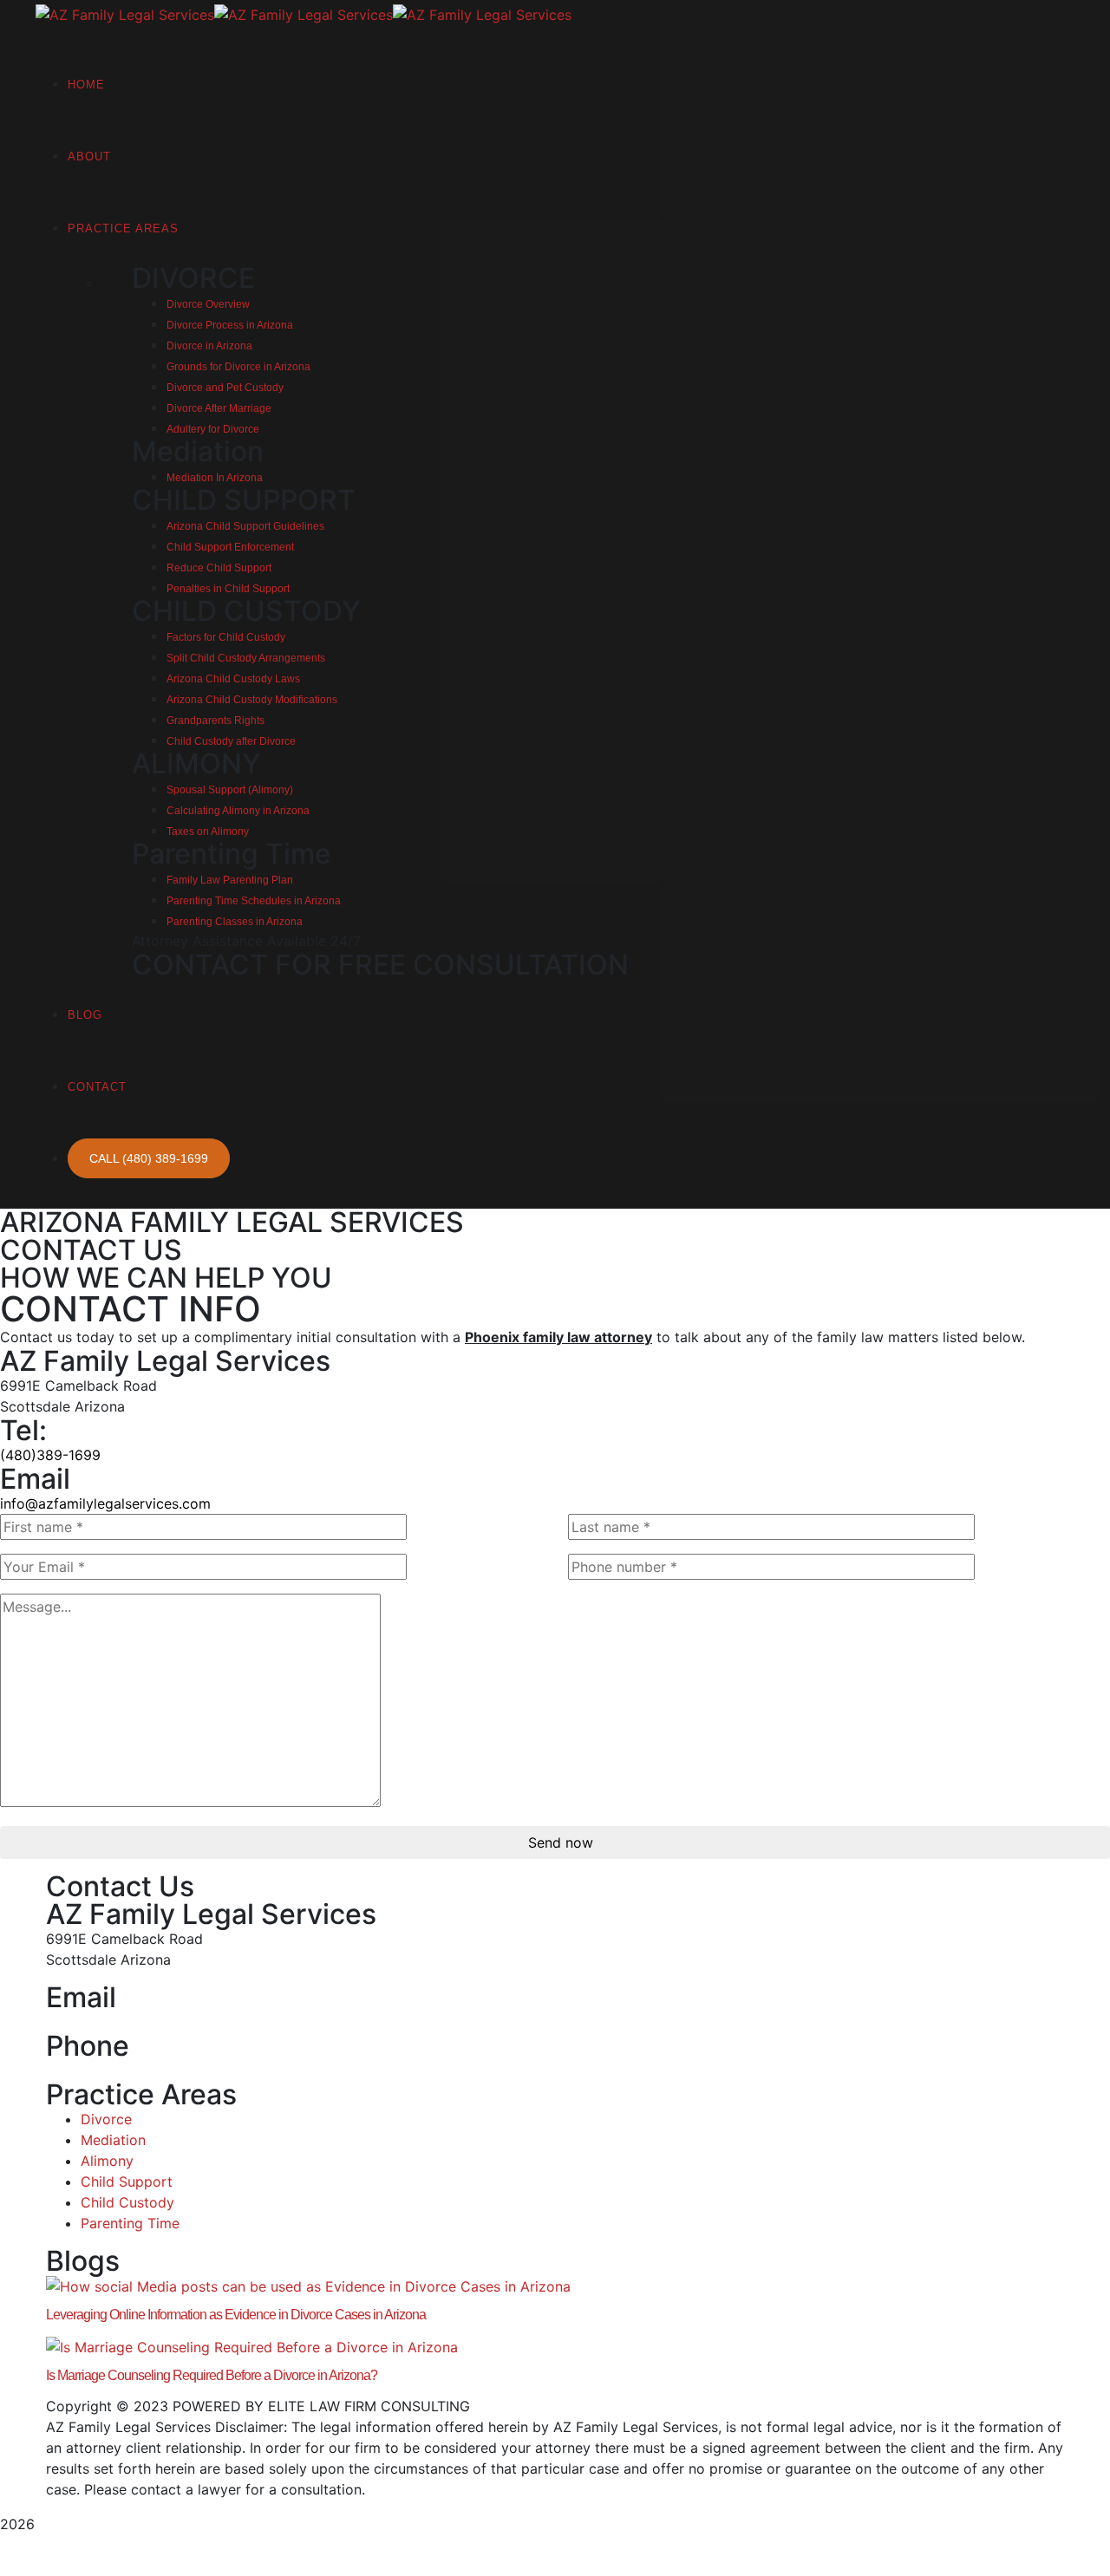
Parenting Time (232, 854)
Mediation (198, 451)
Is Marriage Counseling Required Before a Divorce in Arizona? (212, 2375)
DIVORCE (193, 278)
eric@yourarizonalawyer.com (141, 2022)
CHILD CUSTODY (246, 611)
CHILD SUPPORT (244, 500)
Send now (561, 1842)
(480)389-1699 (50, 1455)
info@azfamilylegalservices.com (105, 1503)
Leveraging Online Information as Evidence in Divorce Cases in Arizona (236, 2315)
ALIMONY (196, 763)
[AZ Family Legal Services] (125, 13)
